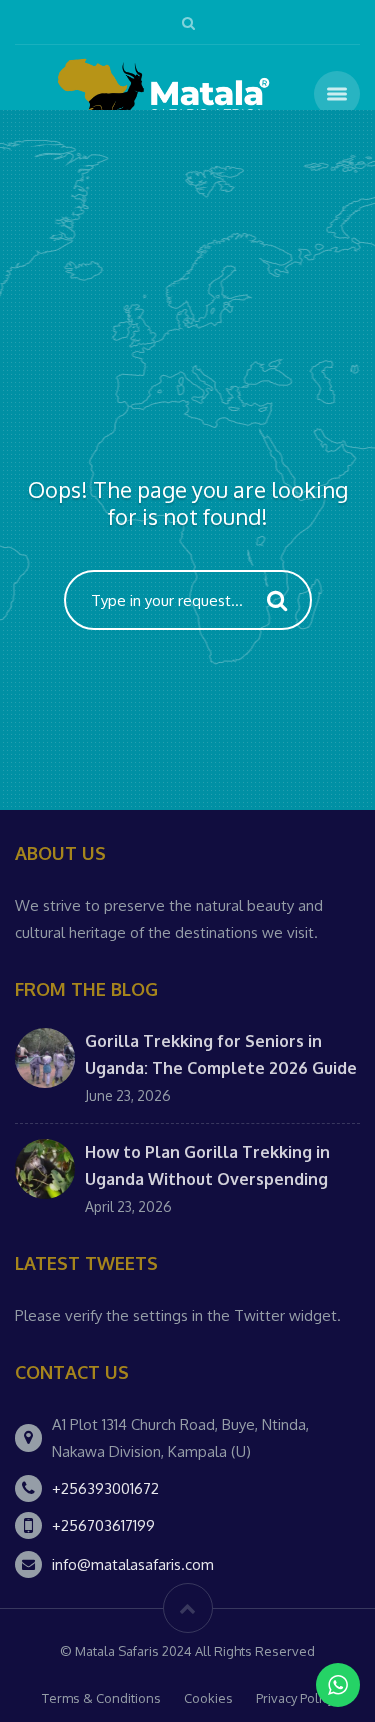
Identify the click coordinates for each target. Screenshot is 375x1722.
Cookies (208, 1698)
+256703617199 (103, 1525)
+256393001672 (105, 1488)
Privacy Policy (295, 1698)
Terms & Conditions (101, 1698)
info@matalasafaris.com (133, 1564)
